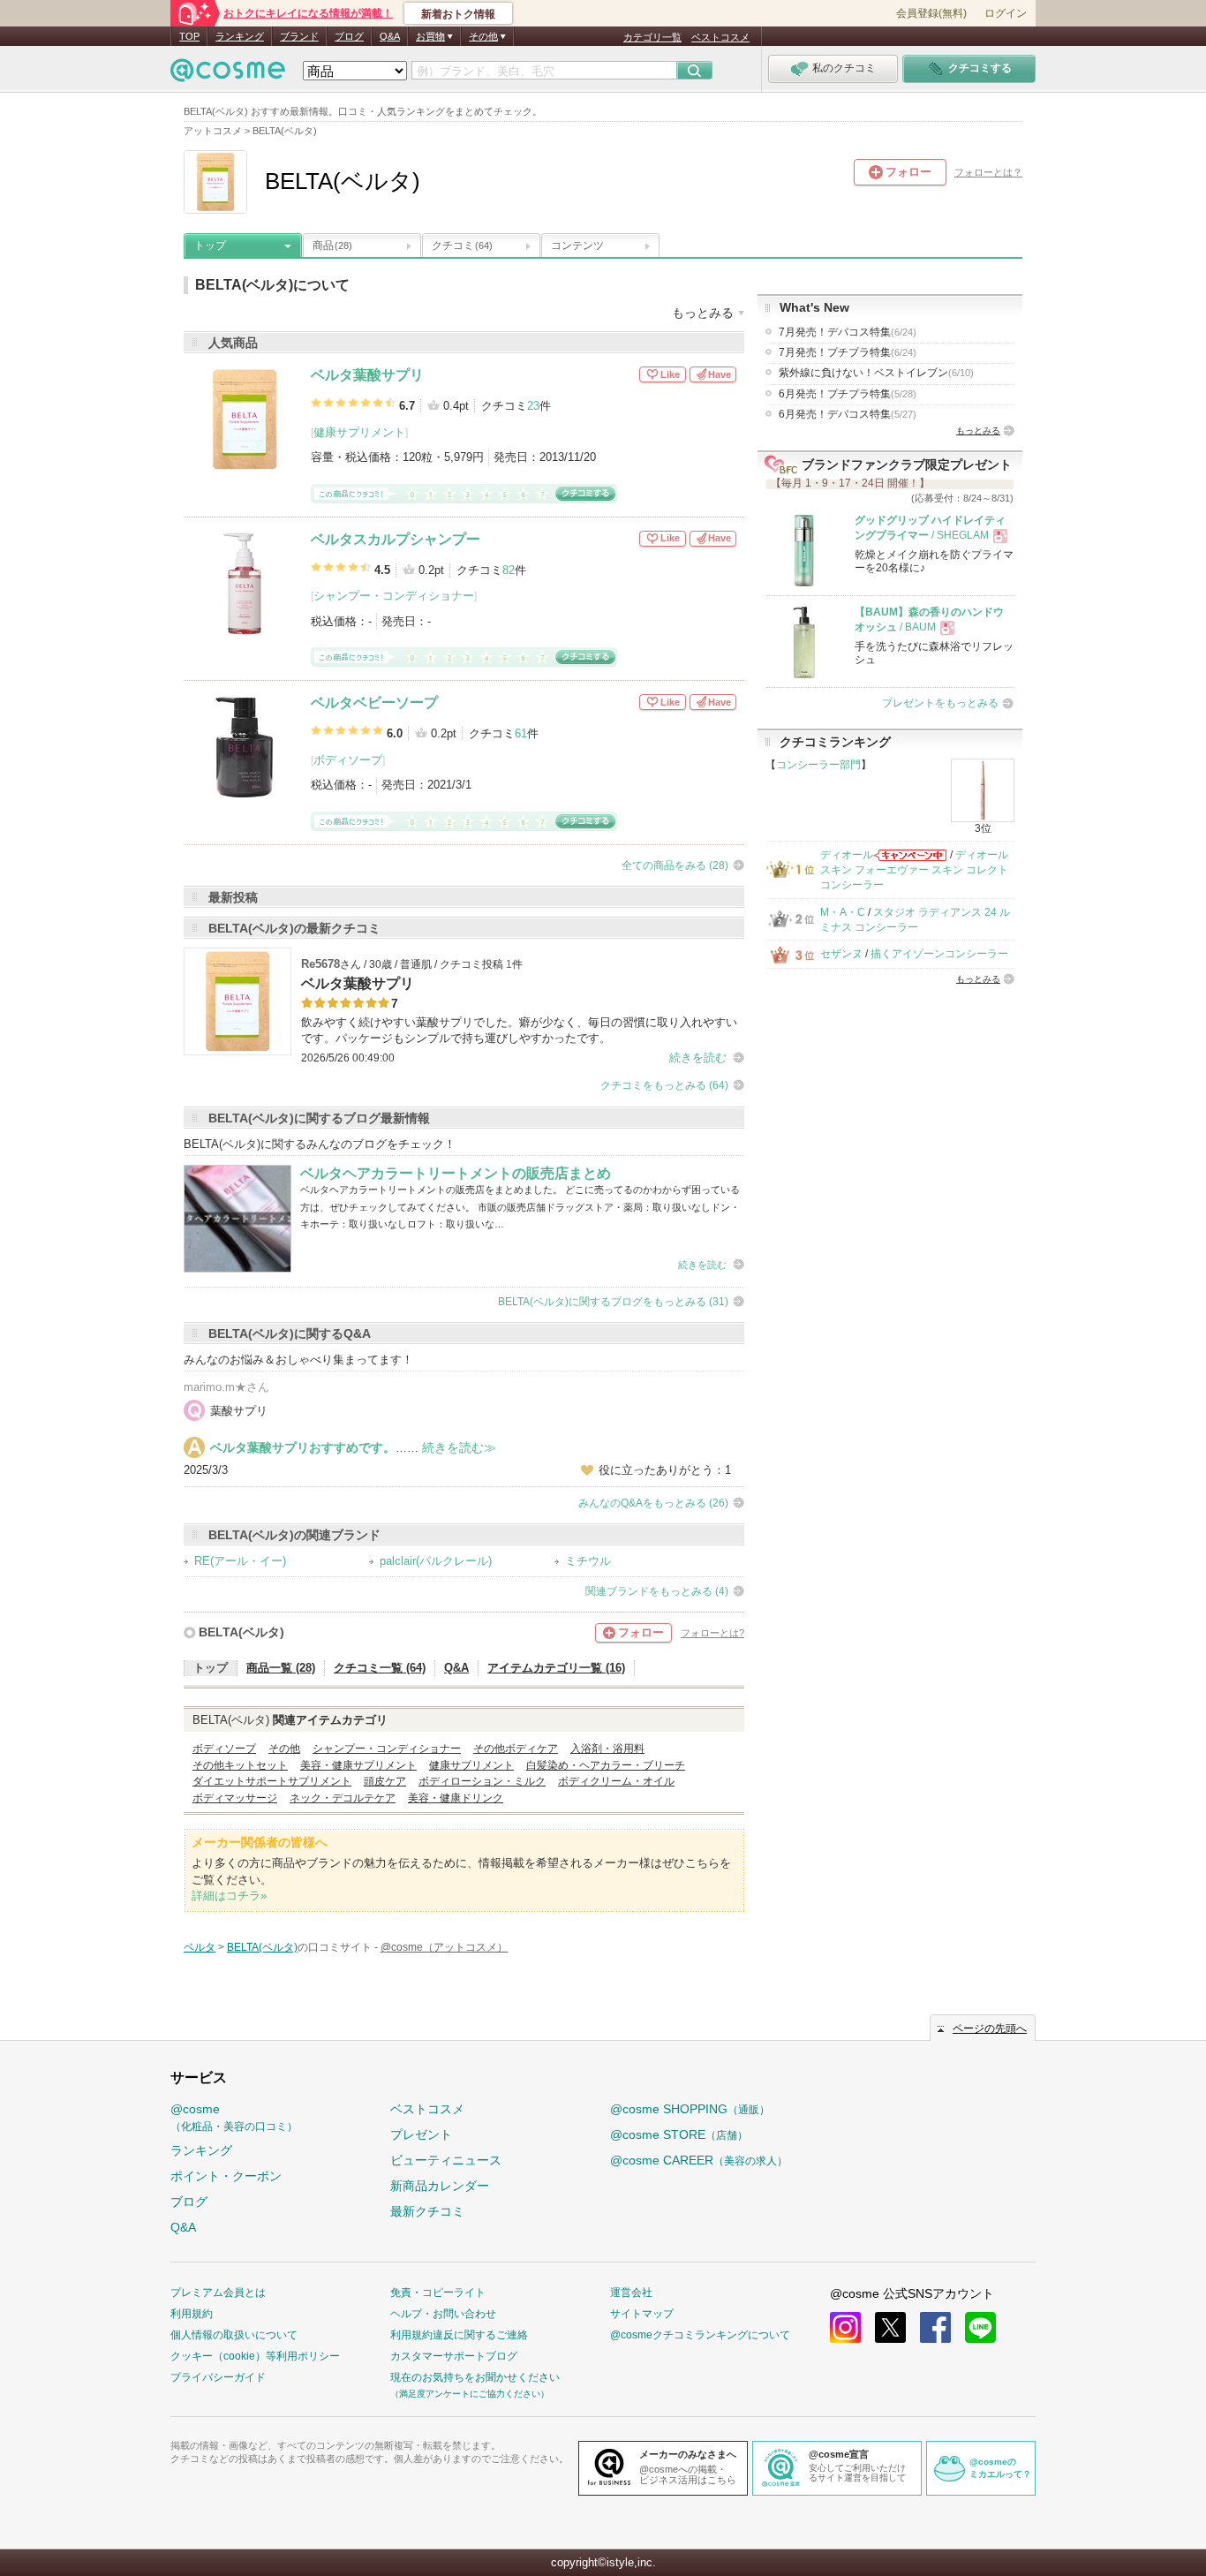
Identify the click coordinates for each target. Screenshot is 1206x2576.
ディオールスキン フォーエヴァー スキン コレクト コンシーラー (914, 870)
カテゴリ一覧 (652, 37)
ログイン (1006, 13)
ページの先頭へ (990, 2028)
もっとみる (978, 431)
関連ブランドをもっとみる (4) (657, 1591)
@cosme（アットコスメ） (444, 1947)
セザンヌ (841, 954)
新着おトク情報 (458, 14)
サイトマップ (642, 2314)
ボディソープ (348, 760)
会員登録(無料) (931, 13)
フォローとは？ (988, 172)
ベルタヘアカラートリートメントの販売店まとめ (456, 1173)
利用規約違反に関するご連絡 (459, 2335)
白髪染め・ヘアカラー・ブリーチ (606, 1765)
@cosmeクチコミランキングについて (700, 2335)
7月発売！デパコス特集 (848, 332)
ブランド (299, 36)
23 (533, 406)
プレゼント (421, 2134)
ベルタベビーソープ (374, 703)
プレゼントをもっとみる (940, 703)
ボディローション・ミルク (482, 1781)
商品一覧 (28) (281, 1668)
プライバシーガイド (218, 2377)
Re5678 (320, 964)
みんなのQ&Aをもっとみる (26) (653, 1503)
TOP (189, 36)
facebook (935, 2327)
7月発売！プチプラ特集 (848, 352)
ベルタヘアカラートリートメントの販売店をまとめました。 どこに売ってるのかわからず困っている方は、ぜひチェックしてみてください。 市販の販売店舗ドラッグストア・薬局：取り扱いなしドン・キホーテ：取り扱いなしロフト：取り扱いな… (520, 1207)
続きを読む (698, 1058)
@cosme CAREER (699, 2160)
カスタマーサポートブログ (454, 2356)
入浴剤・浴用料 (607, 1749)
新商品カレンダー (440, 2186)
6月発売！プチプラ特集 (848, 394)
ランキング (240, 36)
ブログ (349, 36)
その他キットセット (240, 1765)
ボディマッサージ (235, 1798)
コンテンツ (577, 246)
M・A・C (843, 912)
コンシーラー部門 (818, 765)
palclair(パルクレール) (436, 1561)
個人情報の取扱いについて (234, 2335)
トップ (210, 246)
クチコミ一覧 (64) (380, 1668)
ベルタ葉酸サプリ (367, 375)
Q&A (390, 36)
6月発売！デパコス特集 (848, 414)
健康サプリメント (359, 432)
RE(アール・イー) (240, 1561)
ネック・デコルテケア (343, 1798)
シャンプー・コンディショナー (394, 596)
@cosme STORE (679, 2134)
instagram (845, 2327)
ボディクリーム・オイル (616, 1781)
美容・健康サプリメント (358, 1765)
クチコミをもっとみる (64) (664, 1085)
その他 (284, 1749)
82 (509, 570)
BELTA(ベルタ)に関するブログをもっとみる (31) (613, 1302)
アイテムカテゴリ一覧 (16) (556, 1668)
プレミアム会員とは (218, 2293)
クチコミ (462, 246)
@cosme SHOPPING (690, 2109)
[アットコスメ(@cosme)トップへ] (228, 75)
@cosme (234, 2117)
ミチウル (588, 1561)
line (980, 2327)
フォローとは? (712, 1633)
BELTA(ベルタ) (241, 1632)
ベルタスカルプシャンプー (396, 539)
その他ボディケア (516, 1749)
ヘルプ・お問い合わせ (443, 2314)
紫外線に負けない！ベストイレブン (876, 373)
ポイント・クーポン (226, 2176)
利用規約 (192, 2314)
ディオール (847, 855)
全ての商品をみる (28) (675, 865)
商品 (332, 246)
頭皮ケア (385, 1781)
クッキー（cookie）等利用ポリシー (255, 2356)
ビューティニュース (446, 2160)
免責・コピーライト (438, 2293)
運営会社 (631, 2293)
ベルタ (200, 1947)
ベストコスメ (720, 37)
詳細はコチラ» (229, 1896)
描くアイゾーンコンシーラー (939, 954)
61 (521, 733)
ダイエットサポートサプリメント (272, 1781)
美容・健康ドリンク (456, 1798)
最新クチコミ (427, 2211)
